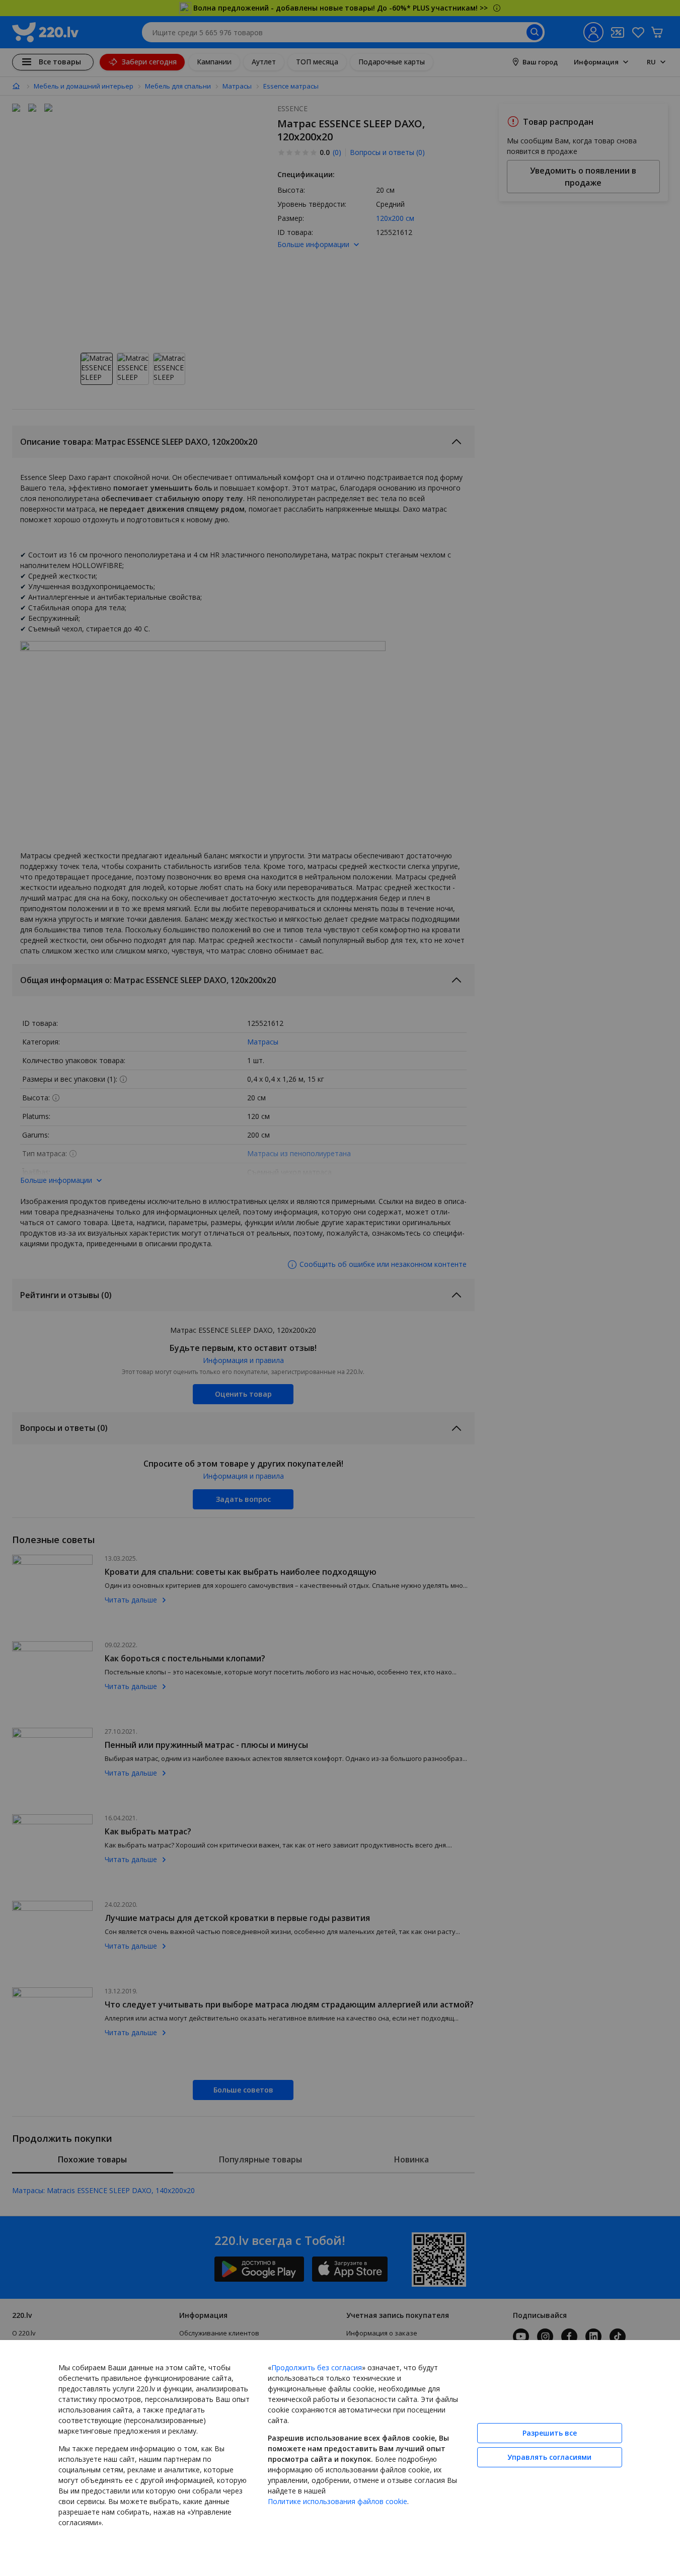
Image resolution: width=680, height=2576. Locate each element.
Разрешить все (550, 2433)
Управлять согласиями (549, 2457)
